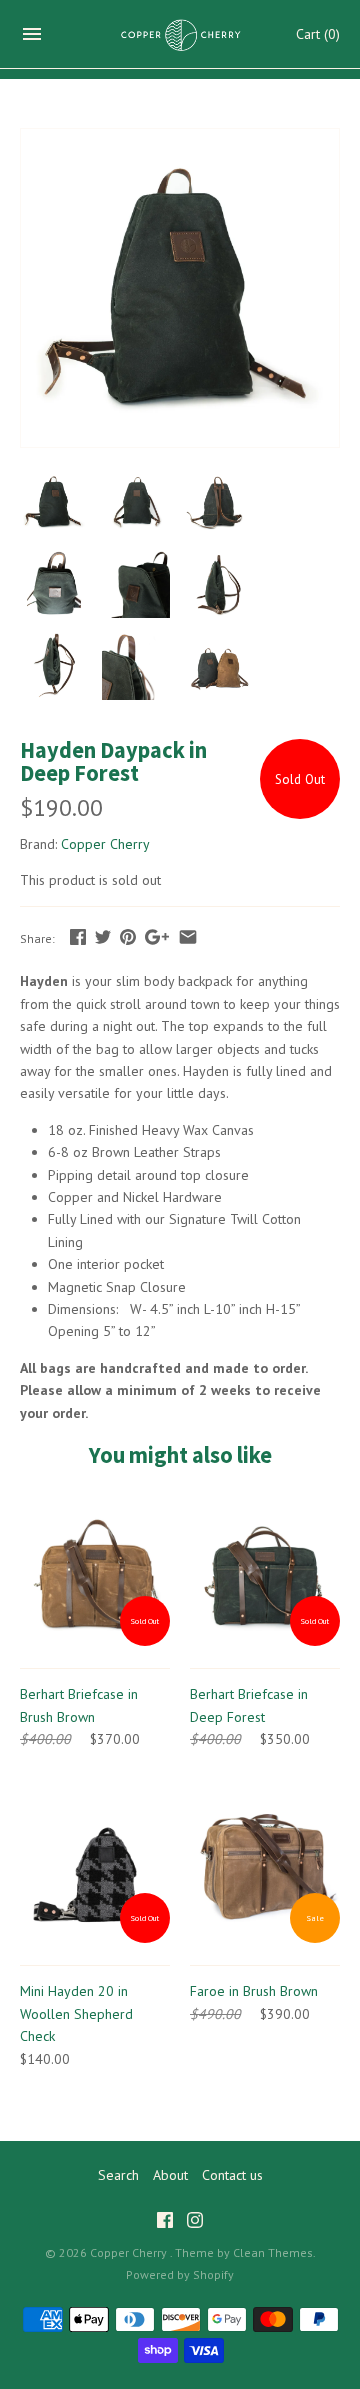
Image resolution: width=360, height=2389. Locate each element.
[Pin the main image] (128, 937)
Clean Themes (273, 2252)
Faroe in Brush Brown (254, 1991)
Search (118, 2175)
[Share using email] (188, 937)
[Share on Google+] (157, 937)
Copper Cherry (105, 844)
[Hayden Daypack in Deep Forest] (180, 140)
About (170, 2175)
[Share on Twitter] (103, 937)
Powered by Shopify (180, 2274)
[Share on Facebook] (78, 937)
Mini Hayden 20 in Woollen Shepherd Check (76, 2013)
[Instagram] (195, 2222)
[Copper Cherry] (180, 34)
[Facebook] (165, 2222)
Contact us (232, 2175)
